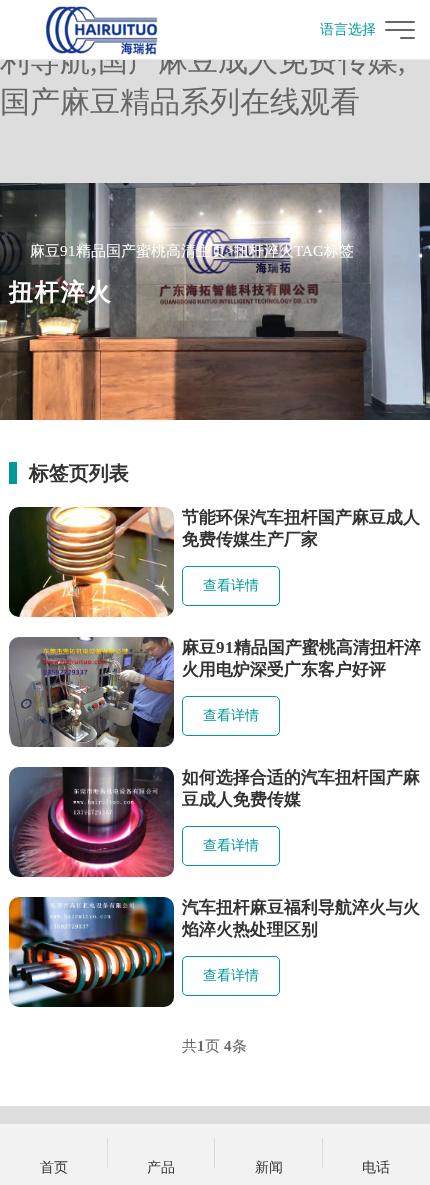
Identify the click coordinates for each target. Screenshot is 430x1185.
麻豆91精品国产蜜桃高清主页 (128, 251)
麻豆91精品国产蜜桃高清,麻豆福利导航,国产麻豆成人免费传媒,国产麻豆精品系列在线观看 (214, 60)
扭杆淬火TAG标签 (294, 251)
